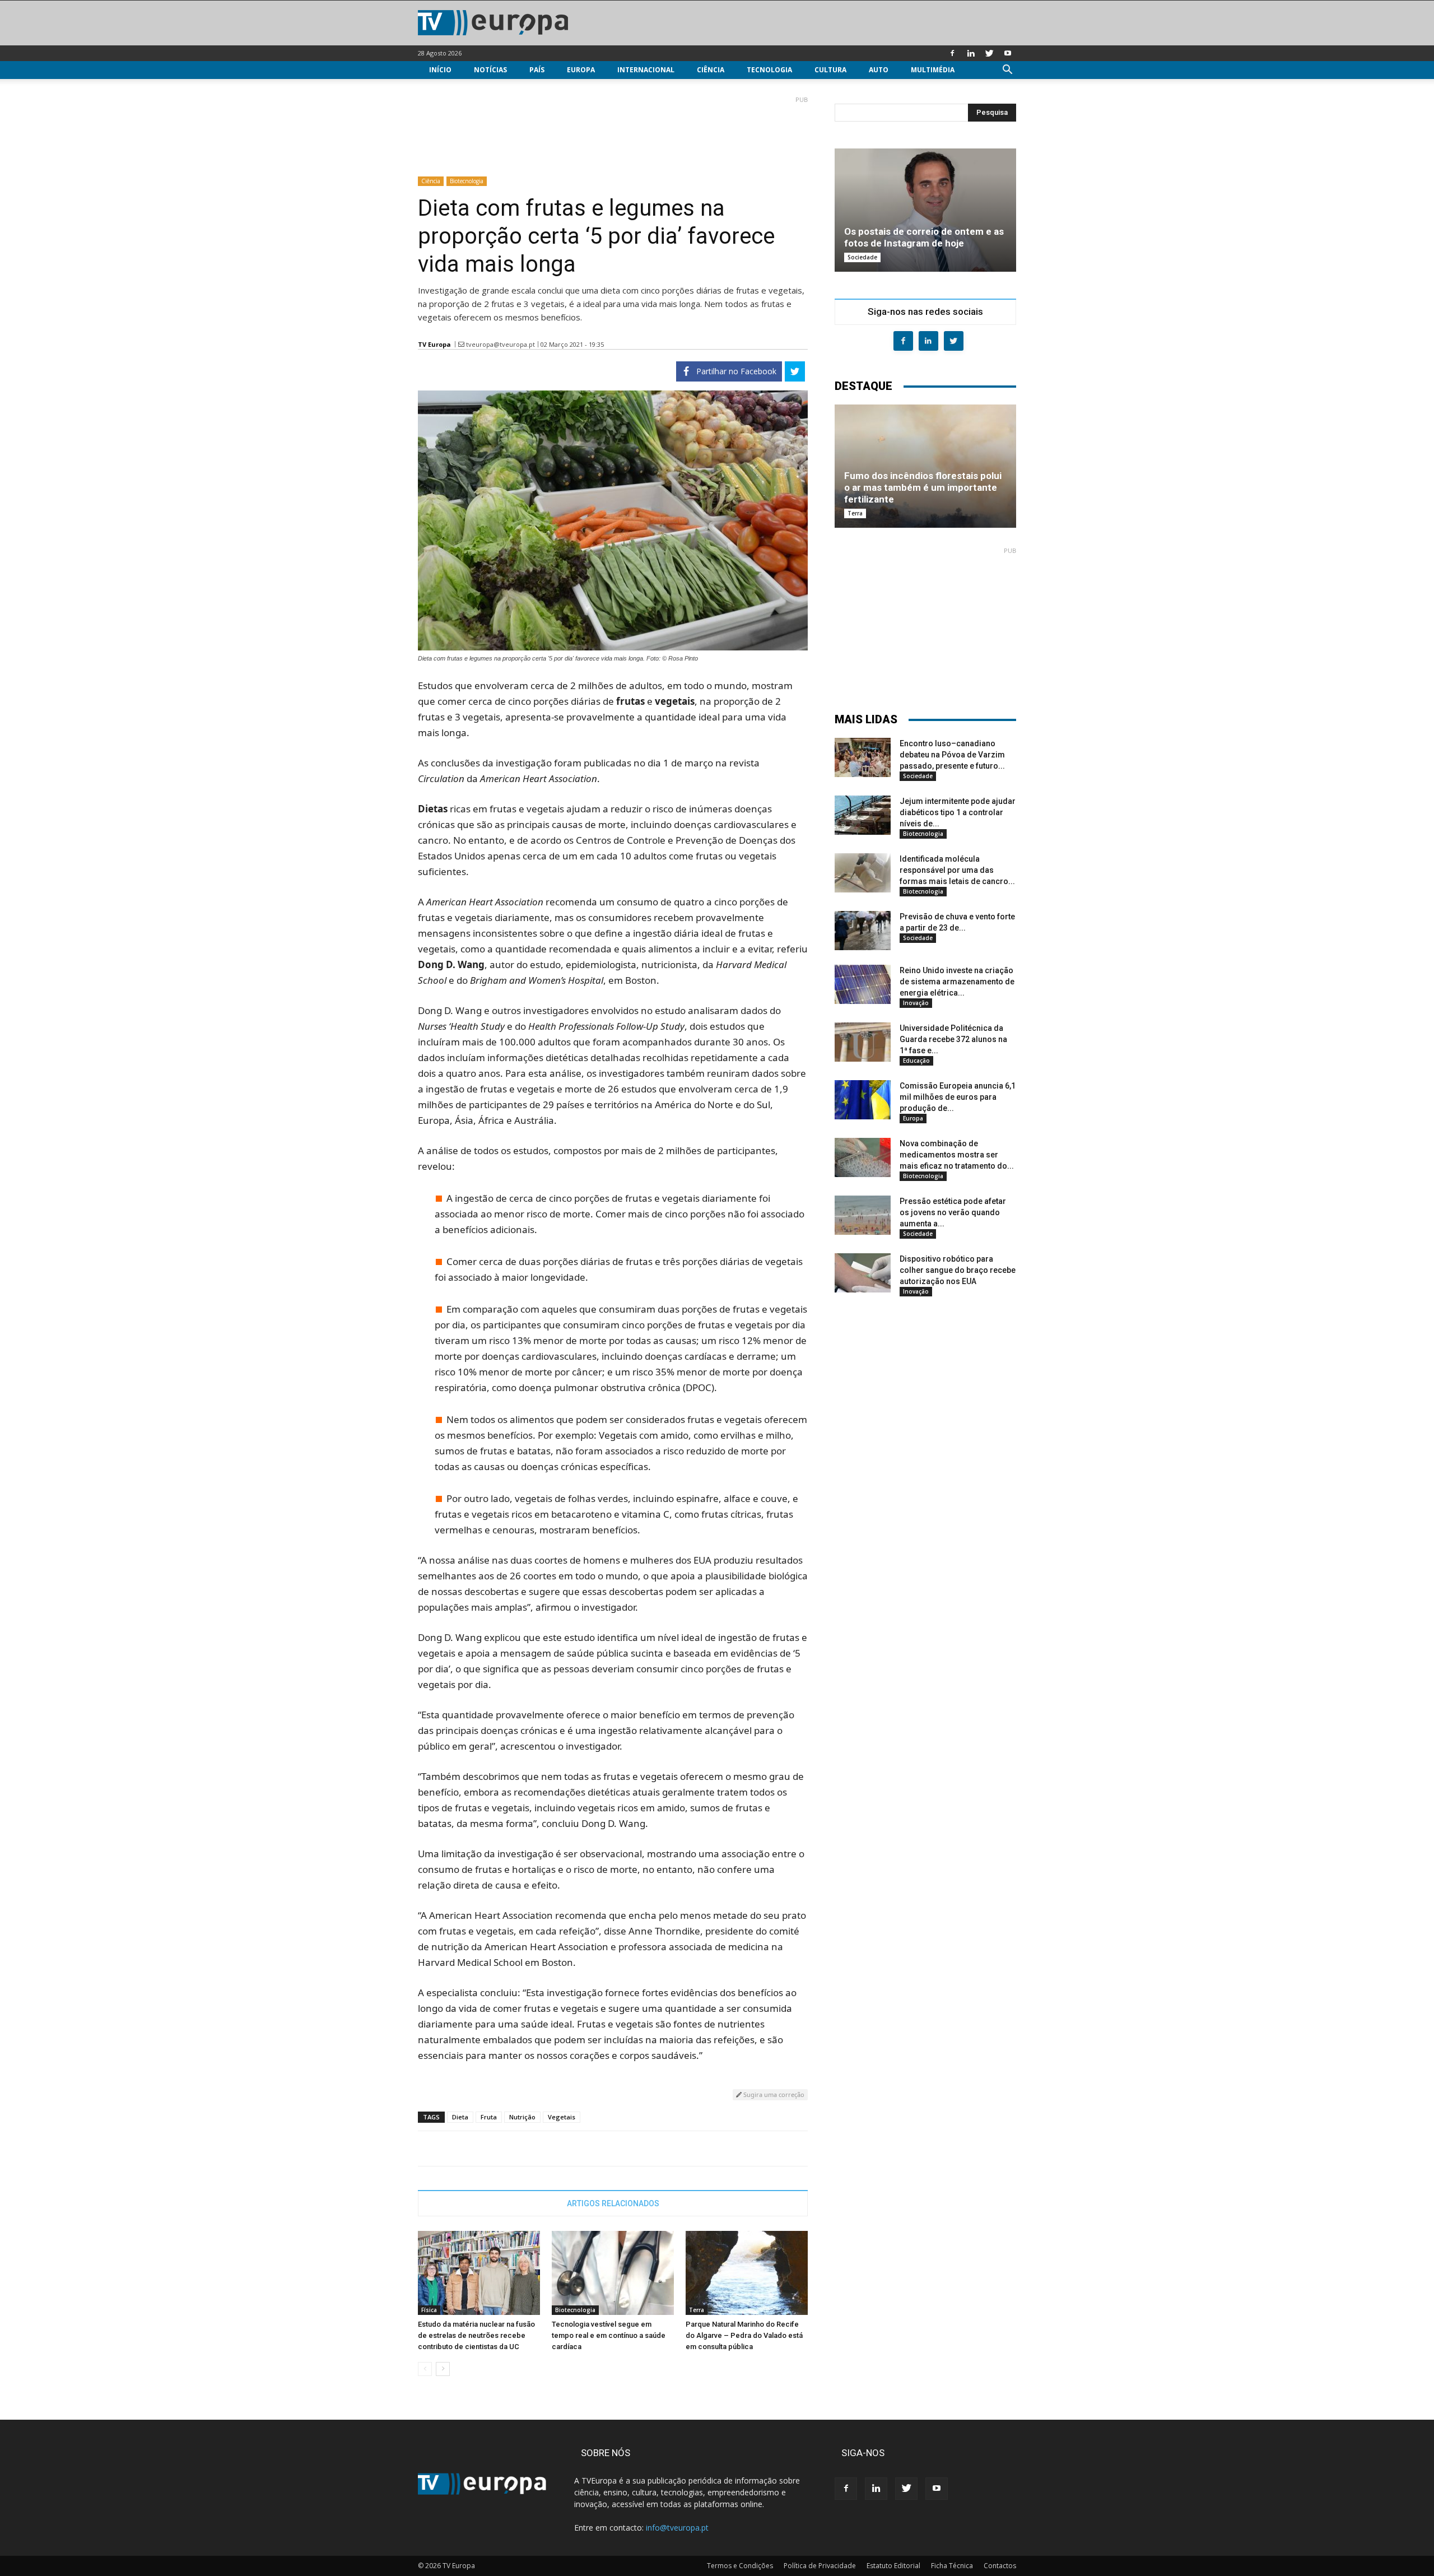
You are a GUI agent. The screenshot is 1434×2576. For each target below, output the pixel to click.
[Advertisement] (613, 132)
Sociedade (862, 257)
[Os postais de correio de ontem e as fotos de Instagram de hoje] (925, 210)
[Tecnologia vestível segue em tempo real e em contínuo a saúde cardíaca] (613, 2273)
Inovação (916, 1003)
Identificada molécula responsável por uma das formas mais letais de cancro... (957, 870)
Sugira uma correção (773, 2094)
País (537, 70)
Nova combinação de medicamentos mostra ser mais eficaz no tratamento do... (957, 1155)
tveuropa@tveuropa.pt (500, 344)
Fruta (489, 2117)
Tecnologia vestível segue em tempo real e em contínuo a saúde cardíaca (609, 2335)
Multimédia (933, 70)
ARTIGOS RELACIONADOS (613, 2203)
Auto (879, 70)
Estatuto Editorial (893, 2566)
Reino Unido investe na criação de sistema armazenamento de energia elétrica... (957, 982)
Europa (581, 70)
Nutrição (522, 2117)
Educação (916, 1061)
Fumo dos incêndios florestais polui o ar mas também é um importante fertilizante (923, 487)
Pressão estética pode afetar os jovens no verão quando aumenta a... (953, 1212)
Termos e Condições (740, 2566)
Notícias (490, 70)
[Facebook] (952, 53)
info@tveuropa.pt (677, 2528)
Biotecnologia (467, 181)
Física (429, 2310)
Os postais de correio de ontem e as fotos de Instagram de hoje (924, 237)
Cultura (830, 70)
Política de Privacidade (820, 2566)
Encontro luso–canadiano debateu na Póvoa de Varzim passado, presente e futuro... (952, 755)
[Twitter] (989, 53)
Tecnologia (769, 70)
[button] (1007, 71)
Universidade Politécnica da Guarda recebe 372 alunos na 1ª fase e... (953, 1039)
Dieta (460, 2117)
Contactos (1000, 2566)
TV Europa (434, 344)
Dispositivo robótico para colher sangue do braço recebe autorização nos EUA (958, 1270)
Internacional (646, 70)
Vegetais (562, 2117)
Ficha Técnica (952, 2566)
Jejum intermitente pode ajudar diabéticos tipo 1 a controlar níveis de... (958, 812)
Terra (697, 2310)
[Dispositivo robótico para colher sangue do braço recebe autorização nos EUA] (863, 1273)
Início (440, 70)
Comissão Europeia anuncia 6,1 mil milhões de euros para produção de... (958, 1097)
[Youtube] (1008, 53)
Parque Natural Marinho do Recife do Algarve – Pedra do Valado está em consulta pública (744, 2335)
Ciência (711, 70)
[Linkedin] (971, 53)
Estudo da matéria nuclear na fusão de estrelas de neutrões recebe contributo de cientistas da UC (476, 2335)
